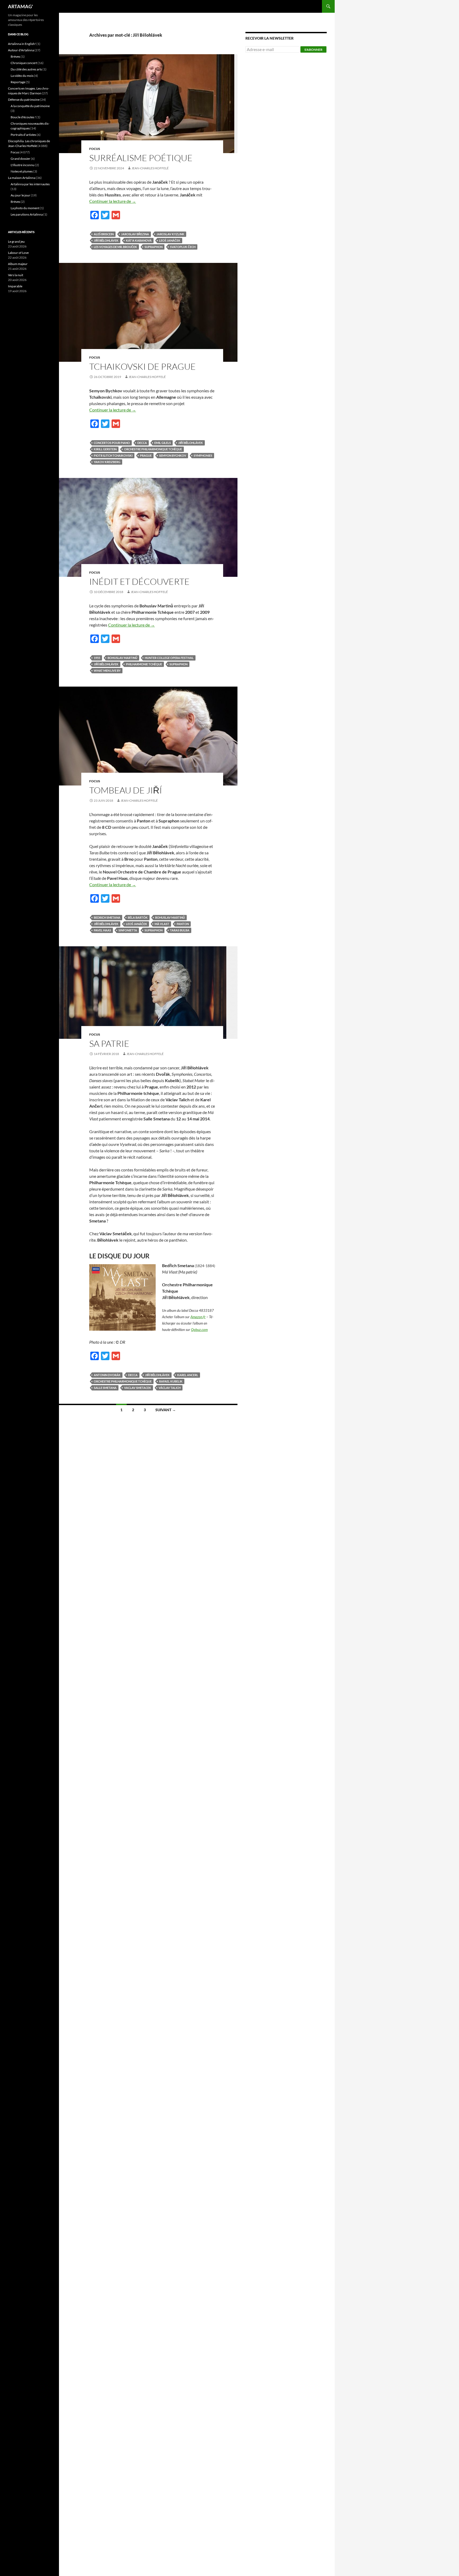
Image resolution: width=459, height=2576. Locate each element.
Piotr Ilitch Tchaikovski (113, 455)
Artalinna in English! (22, 44)
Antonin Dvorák (107, 1375)
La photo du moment (25, 208)
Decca (142, 443)
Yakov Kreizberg (107, 462)
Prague (146, 455)
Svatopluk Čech (183, 247)
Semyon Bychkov (173, 455)
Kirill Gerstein (105, 449)
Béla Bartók (138, 917)
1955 (97, 658)
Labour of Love (18, 253)
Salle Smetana (105, 1388)
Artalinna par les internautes (30, 184)
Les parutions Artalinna (27, 214)
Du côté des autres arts (26, 69)
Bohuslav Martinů (122, 658)
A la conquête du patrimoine (30, 106)
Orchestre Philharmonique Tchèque (153, 449)
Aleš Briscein (104, 234)
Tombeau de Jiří (126, 790)
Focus (95, 149)
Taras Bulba (180, 930)
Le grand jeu (16, 241)
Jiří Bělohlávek (106, 240)
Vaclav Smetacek (138, 1388)
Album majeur (18, 264)
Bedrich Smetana (107, 917)
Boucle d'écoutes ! (23, 117)
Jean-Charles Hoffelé (150, 168)
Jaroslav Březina (135, 234)
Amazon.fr (198, 1317)
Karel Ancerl (188, 1375)
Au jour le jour (20, 195)
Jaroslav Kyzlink (170, 234)
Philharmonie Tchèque (144, 664)
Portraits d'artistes (23, 135)
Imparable (15, 286)
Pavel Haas (102, 930)
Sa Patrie (109, 1043)
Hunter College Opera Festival (169, 658)
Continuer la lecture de (113, 201)
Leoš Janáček (170, 240)
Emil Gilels (163, 443)
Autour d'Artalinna (21, 50)
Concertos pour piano (112, 443)
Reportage (18, 82)
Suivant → (166, 1410)
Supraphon (154, 247)
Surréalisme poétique (141, 158)
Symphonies (203, 455)
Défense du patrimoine (24, 100)
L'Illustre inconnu (23, 165)
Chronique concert (24, 63)
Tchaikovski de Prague (143, 366)
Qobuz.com (199, 1330)
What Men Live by (107, 671)
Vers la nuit (16, 275)
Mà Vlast (162, 924)
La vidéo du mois (22, 76)
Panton (183, 924)
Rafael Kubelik (171, 1381)
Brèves (15, 56)
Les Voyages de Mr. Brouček (115, 247)
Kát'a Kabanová (139, 240)
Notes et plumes (22, 171)
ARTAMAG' (20, 6)
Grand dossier (20, 159)
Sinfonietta (128, 930)
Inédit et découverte (139, 581)
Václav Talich (170, 1388)
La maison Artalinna (22, 178)
